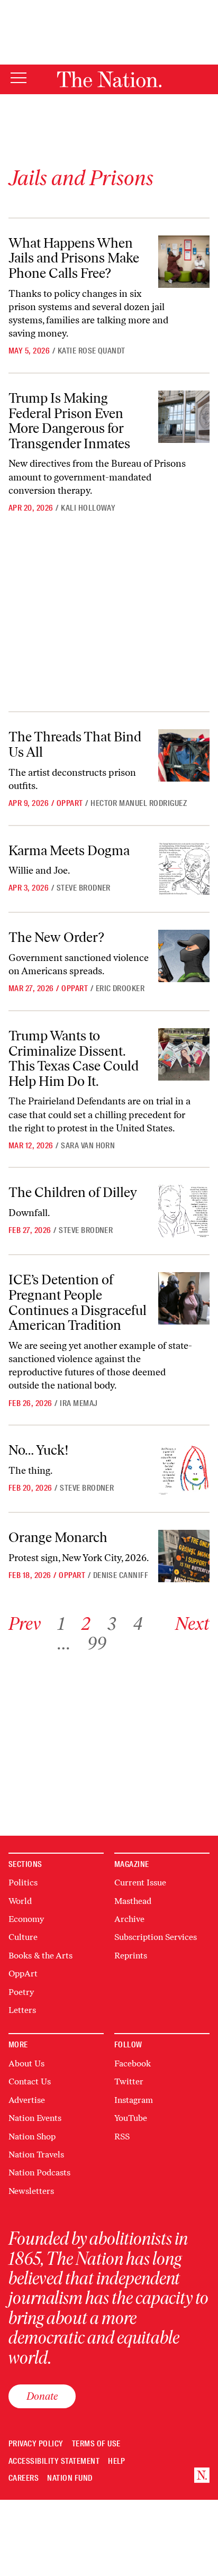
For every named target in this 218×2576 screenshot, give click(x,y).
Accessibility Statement (54, 2461)
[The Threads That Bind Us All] (184, 755)
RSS (122, 2137)
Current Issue (140, 1883)
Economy (26, 1919)
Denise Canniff (121, 1575)
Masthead (133, 1901)
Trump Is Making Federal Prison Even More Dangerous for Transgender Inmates (69, 421)
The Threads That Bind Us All (75, 744)
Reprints (131, 1956)
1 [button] (61, 1624)
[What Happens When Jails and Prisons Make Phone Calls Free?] (184, 262)
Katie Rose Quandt (92, 351)
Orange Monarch (58, 1537)
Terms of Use (96, 2444)
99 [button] (97, 1643)
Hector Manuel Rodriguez (139, 803)
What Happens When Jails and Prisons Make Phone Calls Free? (74, 258)
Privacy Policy (36, 2444)
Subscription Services (156, 1937)
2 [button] (86, 1624)
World (20, 1901)
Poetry (21, 1992)
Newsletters (31, 2191)
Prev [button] (25, 1624)
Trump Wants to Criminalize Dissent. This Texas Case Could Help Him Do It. (74, 1058)
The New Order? (56, 937)
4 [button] (138, 1624)
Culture (23, 1937)
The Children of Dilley (73, 1192)
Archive (129, 1919)
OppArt (70, 803)
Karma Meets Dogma (69, 850)
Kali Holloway (88, 508)
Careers (24, 2478)
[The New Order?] (184, 956)
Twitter (129, 2081)
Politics (23, 1883)
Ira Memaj (79, 1403)
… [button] (64, 1643)
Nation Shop (32, 2137)
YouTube (131, 2118)
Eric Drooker (120, 988)
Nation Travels (36, 2155)
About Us (26, 2063)
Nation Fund (70, 2478)
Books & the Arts (40, 1956)
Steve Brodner (84, 888)
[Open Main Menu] (19, 79)
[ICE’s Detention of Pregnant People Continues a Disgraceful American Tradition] (184, 1298)
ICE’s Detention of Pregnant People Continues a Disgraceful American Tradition (78, 1302)
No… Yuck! (39, 1450)
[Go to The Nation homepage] (109, 79)
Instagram (134, 2100)
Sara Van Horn (88, 1146)
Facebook (133, 2063)
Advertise (27, 2100)
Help (117, 2461)
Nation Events (35, 2118)
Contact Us (30, 2081)
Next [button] (192, 1624)
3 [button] (112, 1624)
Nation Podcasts (39, 2173)
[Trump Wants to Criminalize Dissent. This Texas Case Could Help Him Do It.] (184, 1054)
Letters (22, 2010)
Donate (42, 2396)
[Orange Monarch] (184, 1556)
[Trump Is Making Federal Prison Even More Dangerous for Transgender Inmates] (184, 417)
